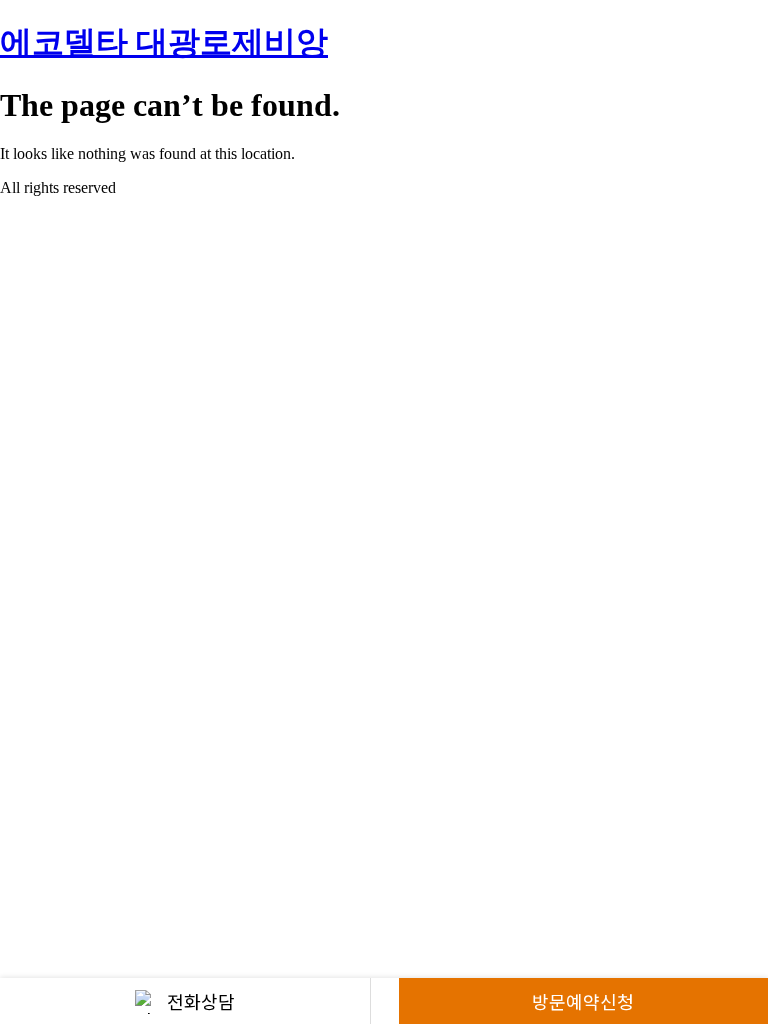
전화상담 (201, 1001)
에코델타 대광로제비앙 (164, 42)
